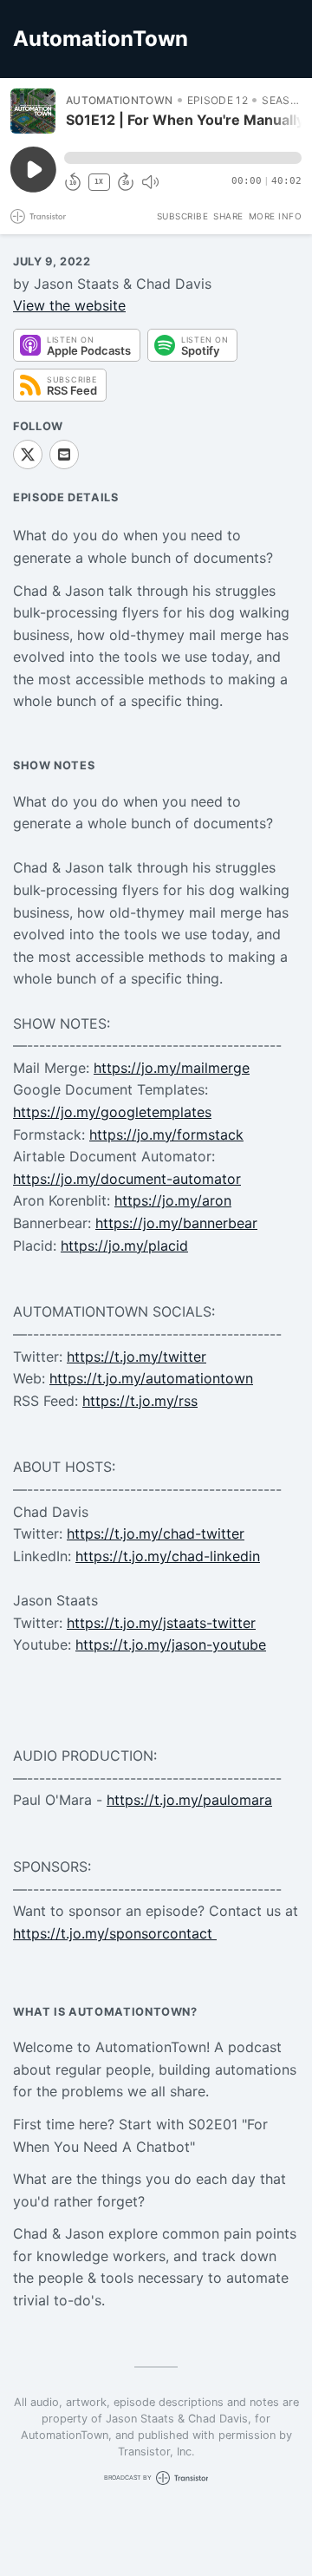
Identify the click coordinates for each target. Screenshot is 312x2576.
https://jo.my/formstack (166, 1134)
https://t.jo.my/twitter (136, 1357)
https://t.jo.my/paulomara (189, 1800)
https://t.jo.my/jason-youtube (171, 1644)
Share (228, 216)
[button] (183, 158)
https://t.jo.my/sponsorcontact (115, 1933)
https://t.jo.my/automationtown (151, 1378)
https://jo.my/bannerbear (176, 1223)
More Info (276, 216)
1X (99, 182)
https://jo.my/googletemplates (112, 1112)
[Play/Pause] (33, 111)
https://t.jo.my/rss (140, 1401)
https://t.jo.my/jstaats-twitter (161, 1623)
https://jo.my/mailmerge (172, 1068)
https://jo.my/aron (173, 1200)
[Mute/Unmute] (150, 182)
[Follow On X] (28, 454)
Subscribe (183, 216)
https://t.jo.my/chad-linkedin (168, 1556)
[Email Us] (64, 454)
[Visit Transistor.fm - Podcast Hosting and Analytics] (38, 216)
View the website (69, 305)
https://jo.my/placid (124, 1246)
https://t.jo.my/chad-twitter (156, 1533)
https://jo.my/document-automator (127, 1179)
